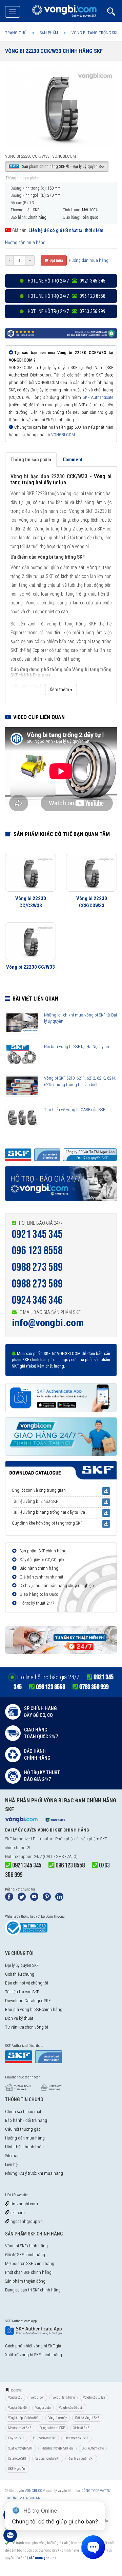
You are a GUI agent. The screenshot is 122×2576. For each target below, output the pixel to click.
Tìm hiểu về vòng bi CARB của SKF (75, 1110)
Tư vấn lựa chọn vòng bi (27, 2027)
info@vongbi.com (48, 1323)
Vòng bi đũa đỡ (17, 2408)
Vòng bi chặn (43, 2408)
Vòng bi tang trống (64, 2397)
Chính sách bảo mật (23, 2112)
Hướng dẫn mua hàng (25, 243)
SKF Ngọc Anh (17, 2469)
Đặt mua (56, 260)
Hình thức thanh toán (24, 2147)
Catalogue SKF (17, 2458)
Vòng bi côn (37, 2397)
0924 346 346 (37, 1300)
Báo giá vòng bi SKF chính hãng (34, 2009)
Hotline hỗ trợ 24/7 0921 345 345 (66, 281)
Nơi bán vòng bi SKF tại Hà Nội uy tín (77, 1047)
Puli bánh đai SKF (44, 2438)
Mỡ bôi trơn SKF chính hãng (30, 2263)
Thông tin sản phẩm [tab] (31, 460)
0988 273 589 (37, 1267)
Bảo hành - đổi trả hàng (26, 2120)
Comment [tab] (73, 460)
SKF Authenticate (98, 397)
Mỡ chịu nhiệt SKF (20, 2428)
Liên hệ (11, 2164)
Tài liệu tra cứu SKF (22, 1992)
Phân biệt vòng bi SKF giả (57, 2448)
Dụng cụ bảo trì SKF (52, 2428)
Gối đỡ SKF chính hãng (25, 2255)
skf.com (17, 2213)
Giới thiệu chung (20, 1974)
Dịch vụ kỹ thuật (19, 2018)
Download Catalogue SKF (28, 2001)
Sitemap (12, 2156)
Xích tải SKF (81, 2428)
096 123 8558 (37, 1251)
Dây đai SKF (16, 2438)
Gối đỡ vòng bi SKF (87, 2418)
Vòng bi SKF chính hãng (26, 2246)
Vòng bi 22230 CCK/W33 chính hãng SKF (54, 51)
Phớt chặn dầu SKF (76, 2438)
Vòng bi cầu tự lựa (94, 2397)
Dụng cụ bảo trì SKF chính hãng (33, 2290)
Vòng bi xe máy (58, 2418)
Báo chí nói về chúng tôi (27, 1983)
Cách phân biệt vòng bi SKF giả (33, 2346)
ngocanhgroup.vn (26, 2221)
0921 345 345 (37, 1234)
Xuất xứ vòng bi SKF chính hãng (34, 2355)
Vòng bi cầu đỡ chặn (71, 2408)
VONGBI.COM (63, 435)
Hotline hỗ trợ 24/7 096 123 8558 (66, 296)
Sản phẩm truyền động (25, 2281)
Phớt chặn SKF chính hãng (28, 2272)
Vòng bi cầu (15, 2397)
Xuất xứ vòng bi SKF (21, 2448)
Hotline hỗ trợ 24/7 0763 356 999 (66, 311)
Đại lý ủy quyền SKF (22, 1965)
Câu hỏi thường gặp (23, 2129)
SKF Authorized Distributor (29, 1839)
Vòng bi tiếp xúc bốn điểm (24, 2418)
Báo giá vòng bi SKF (48, 2458)
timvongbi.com (24, 2204)
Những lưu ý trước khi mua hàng (34, 2173)
